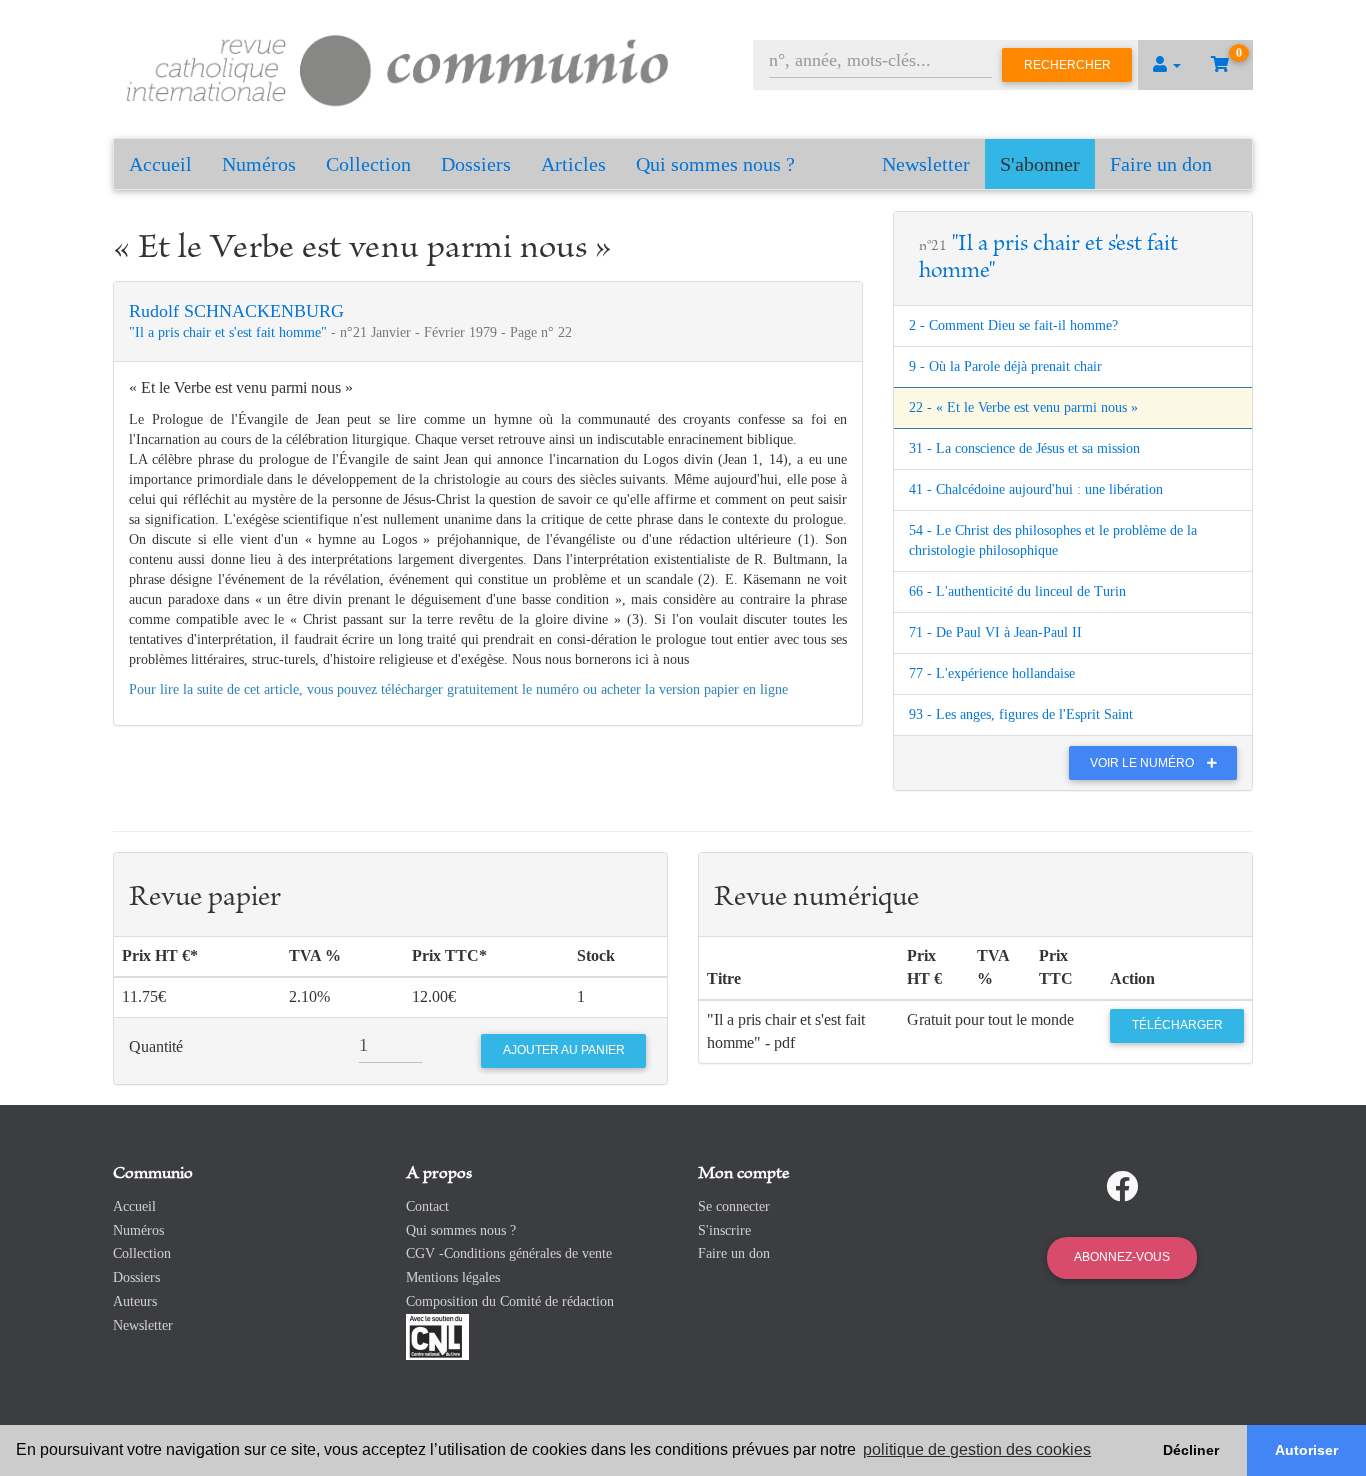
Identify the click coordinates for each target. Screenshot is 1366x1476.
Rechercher (1067, 65)
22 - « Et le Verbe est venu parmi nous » (1023, 407)
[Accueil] (398, 67)
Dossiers (476, 164)
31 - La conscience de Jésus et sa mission (1024, 448)
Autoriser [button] (1306, 1450)
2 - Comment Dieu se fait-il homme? (1013, 325)
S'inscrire (724, 1230)
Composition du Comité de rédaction (510, 1301)
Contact (427, 1206)
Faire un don (1161, 164)
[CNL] (437, 1335)
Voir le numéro (1143, 763)
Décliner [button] (1191, 1450)
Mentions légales (453, 1277)
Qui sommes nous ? (715, 164)
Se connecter (734, 1206)
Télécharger (1177, 1025)
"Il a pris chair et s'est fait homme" (230, 332)
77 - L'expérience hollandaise (992, 673)
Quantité (156, 1046)
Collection (368, 164)
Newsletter (926, 164)
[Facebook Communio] (1122, 1187)
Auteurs (135, 1301)
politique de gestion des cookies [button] (977, 1449)
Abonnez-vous (1122, 1257)
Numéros (259, 164)
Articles (573, 164)
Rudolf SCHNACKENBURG (236, 311)
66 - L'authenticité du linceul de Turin (1017, 591)
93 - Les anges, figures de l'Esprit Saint (1021, 714)
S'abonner (1040, 164)
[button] (1167, 65)
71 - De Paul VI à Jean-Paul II (995, 632)
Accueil (160, 164)
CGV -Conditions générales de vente (509, 1253)
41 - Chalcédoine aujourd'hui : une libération (1036, 489)
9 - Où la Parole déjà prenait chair (1005, 366)
